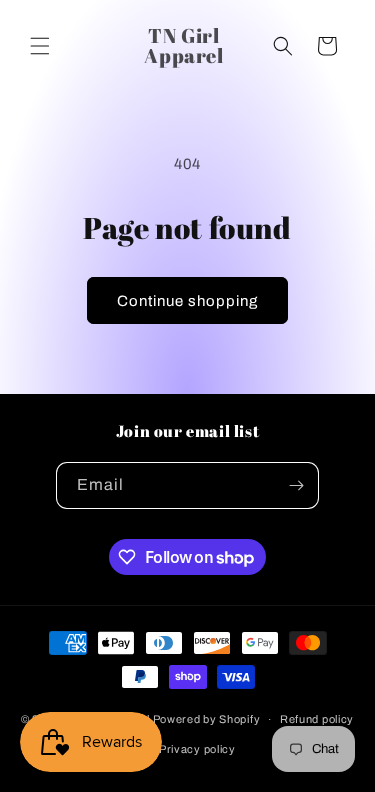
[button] (40, 46)
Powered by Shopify (207, 719)
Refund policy (317, 719)
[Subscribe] (296, 485)
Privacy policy (197, 749)
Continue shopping (187, 301)
